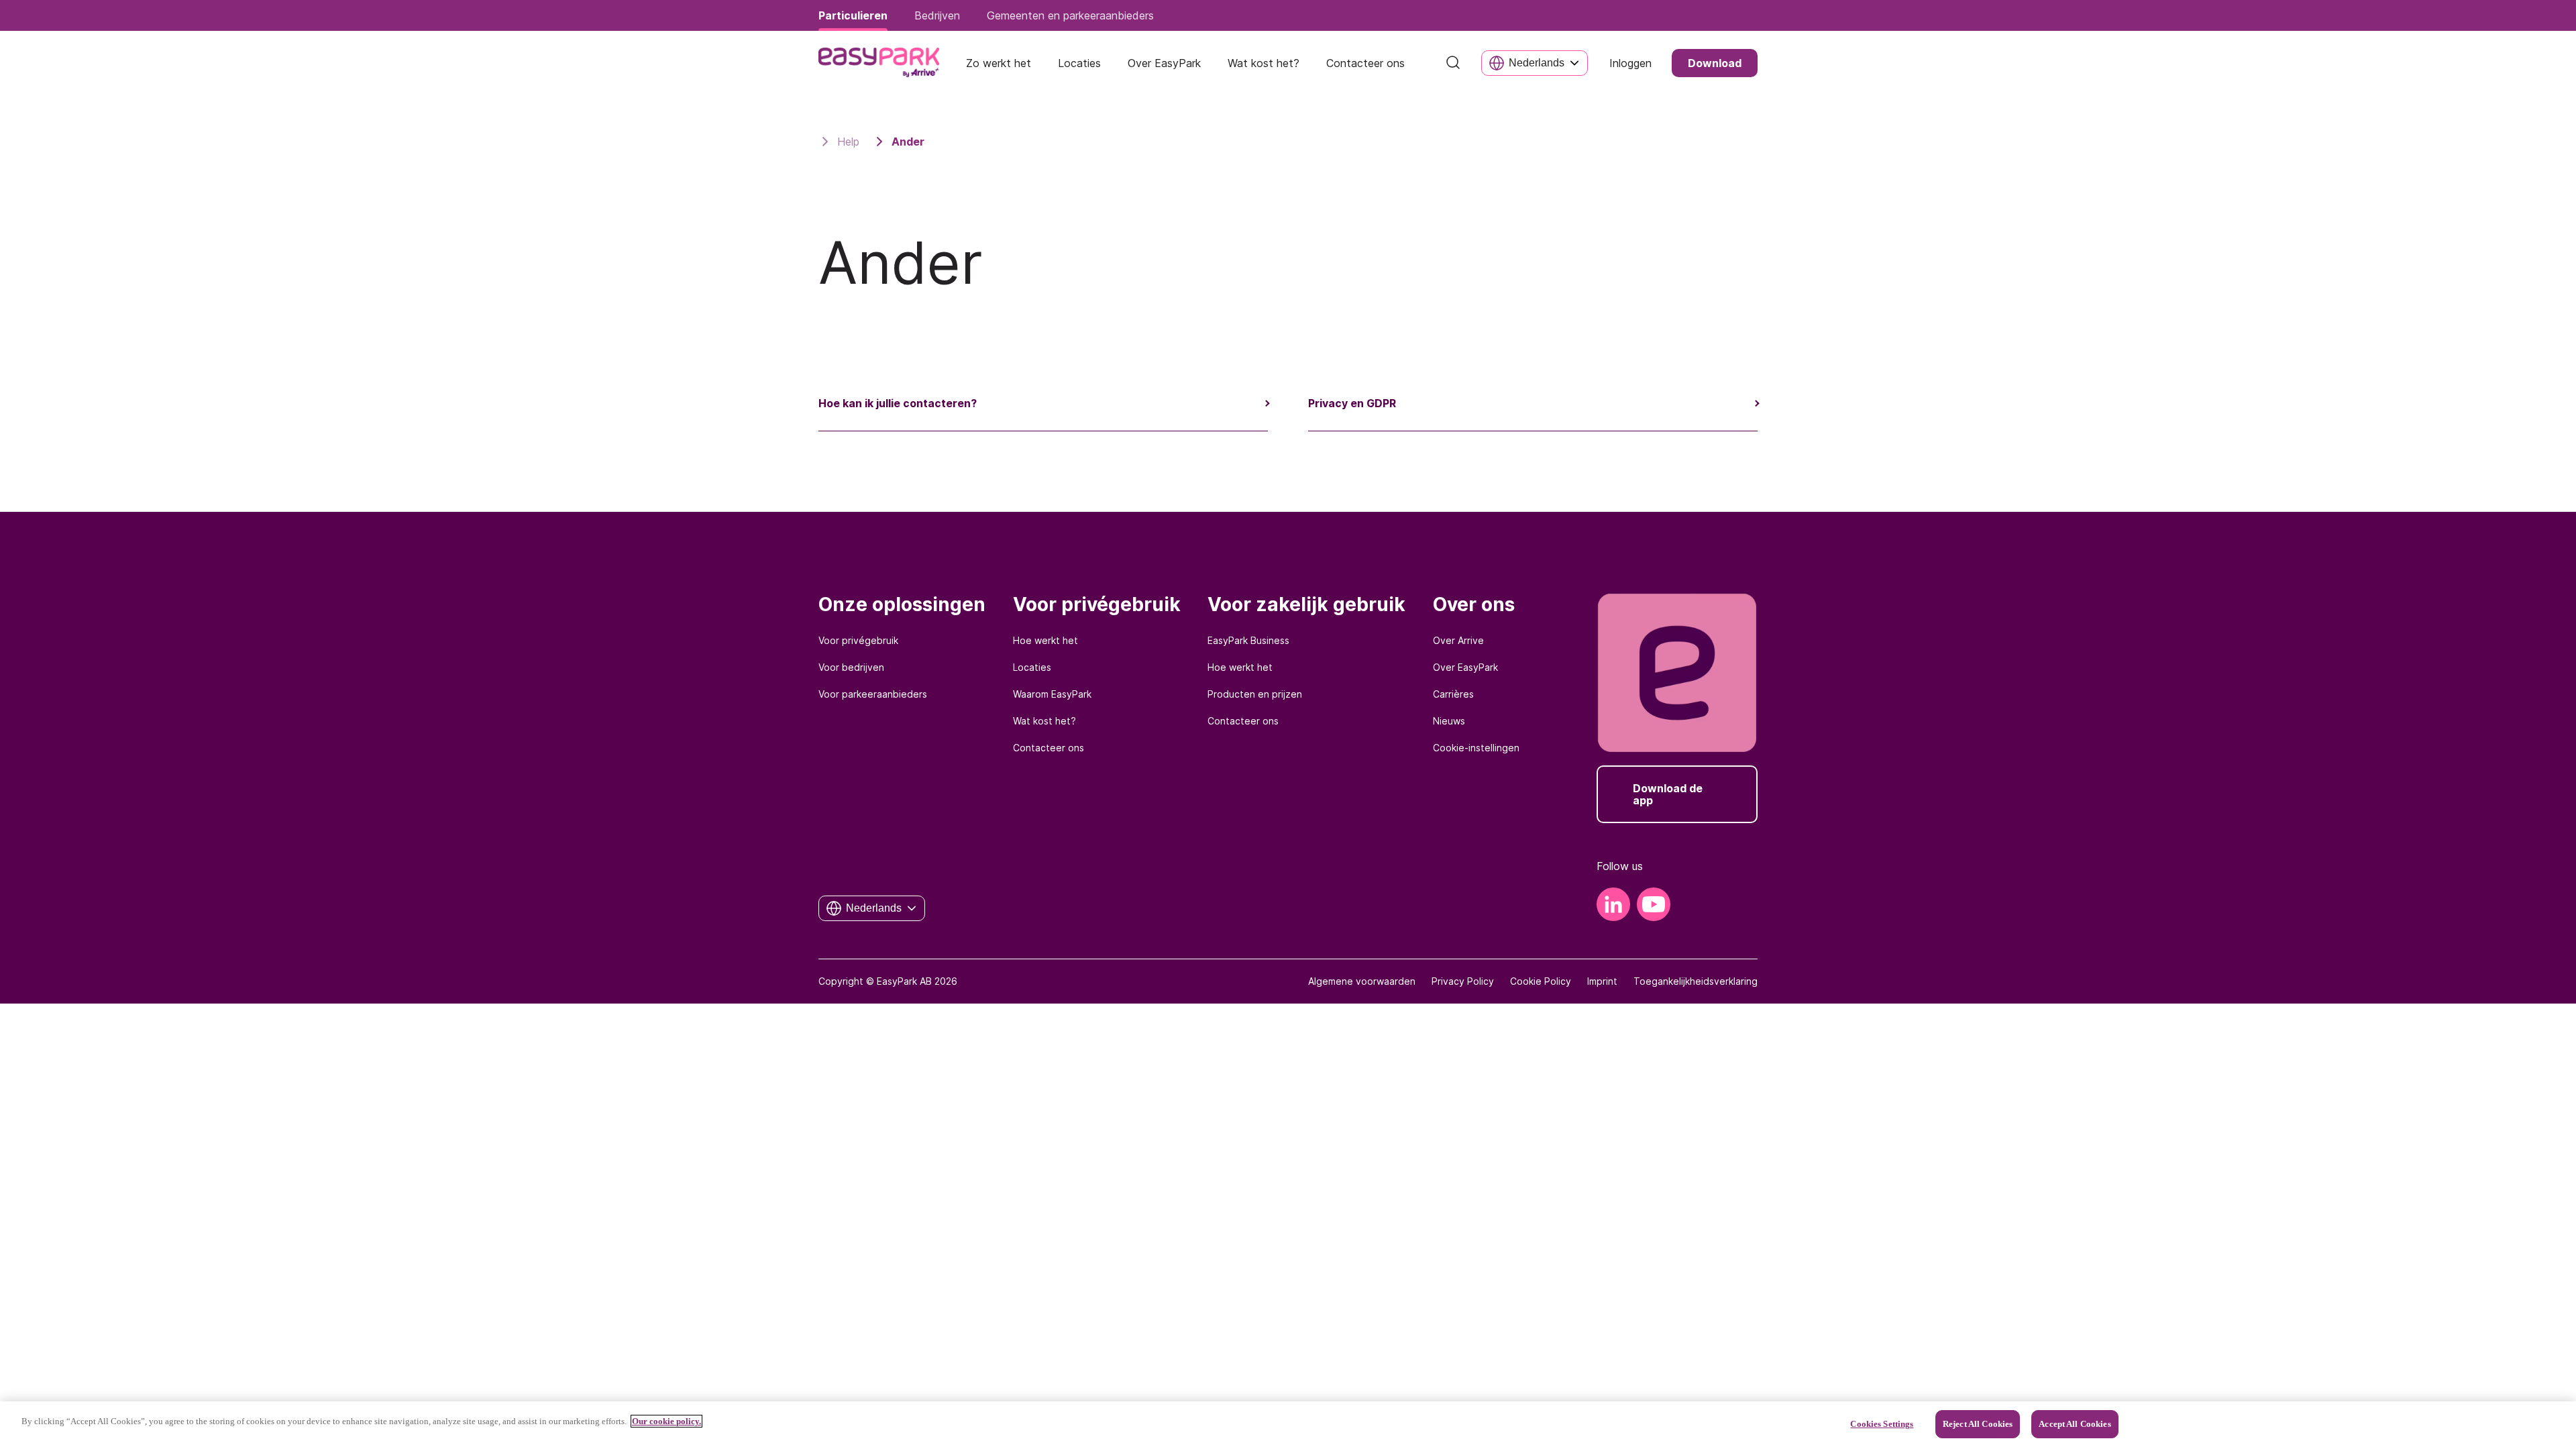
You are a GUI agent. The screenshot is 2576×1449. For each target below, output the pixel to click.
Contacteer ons (1049, 748)
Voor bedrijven (851, 667)
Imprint (1602, 981)
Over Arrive (1458, 640)
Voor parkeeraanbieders (873, 694)
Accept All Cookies (2075, 1424)
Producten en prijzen (1255, 694)
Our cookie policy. (666, 1421)
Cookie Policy (1541, 981)
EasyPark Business (1248, 640)
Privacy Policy (1463, 981)
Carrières (1453, 694)
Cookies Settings (1882, 1424)
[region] (1288, 1425)
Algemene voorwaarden (1362, 981)
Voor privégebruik (858, 640)
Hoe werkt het (1045, 640)
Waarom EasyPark (1052, 694)
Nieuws (1449, 721)
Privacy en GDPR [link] (1352, 403)
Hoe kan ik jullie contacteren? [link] (898, 403)
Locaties (1032, 667)
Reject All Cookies (1978, 1424)
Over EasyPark (1465, 667)
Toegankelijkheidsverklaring (1696, 981)
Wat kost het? (1044, 721)
